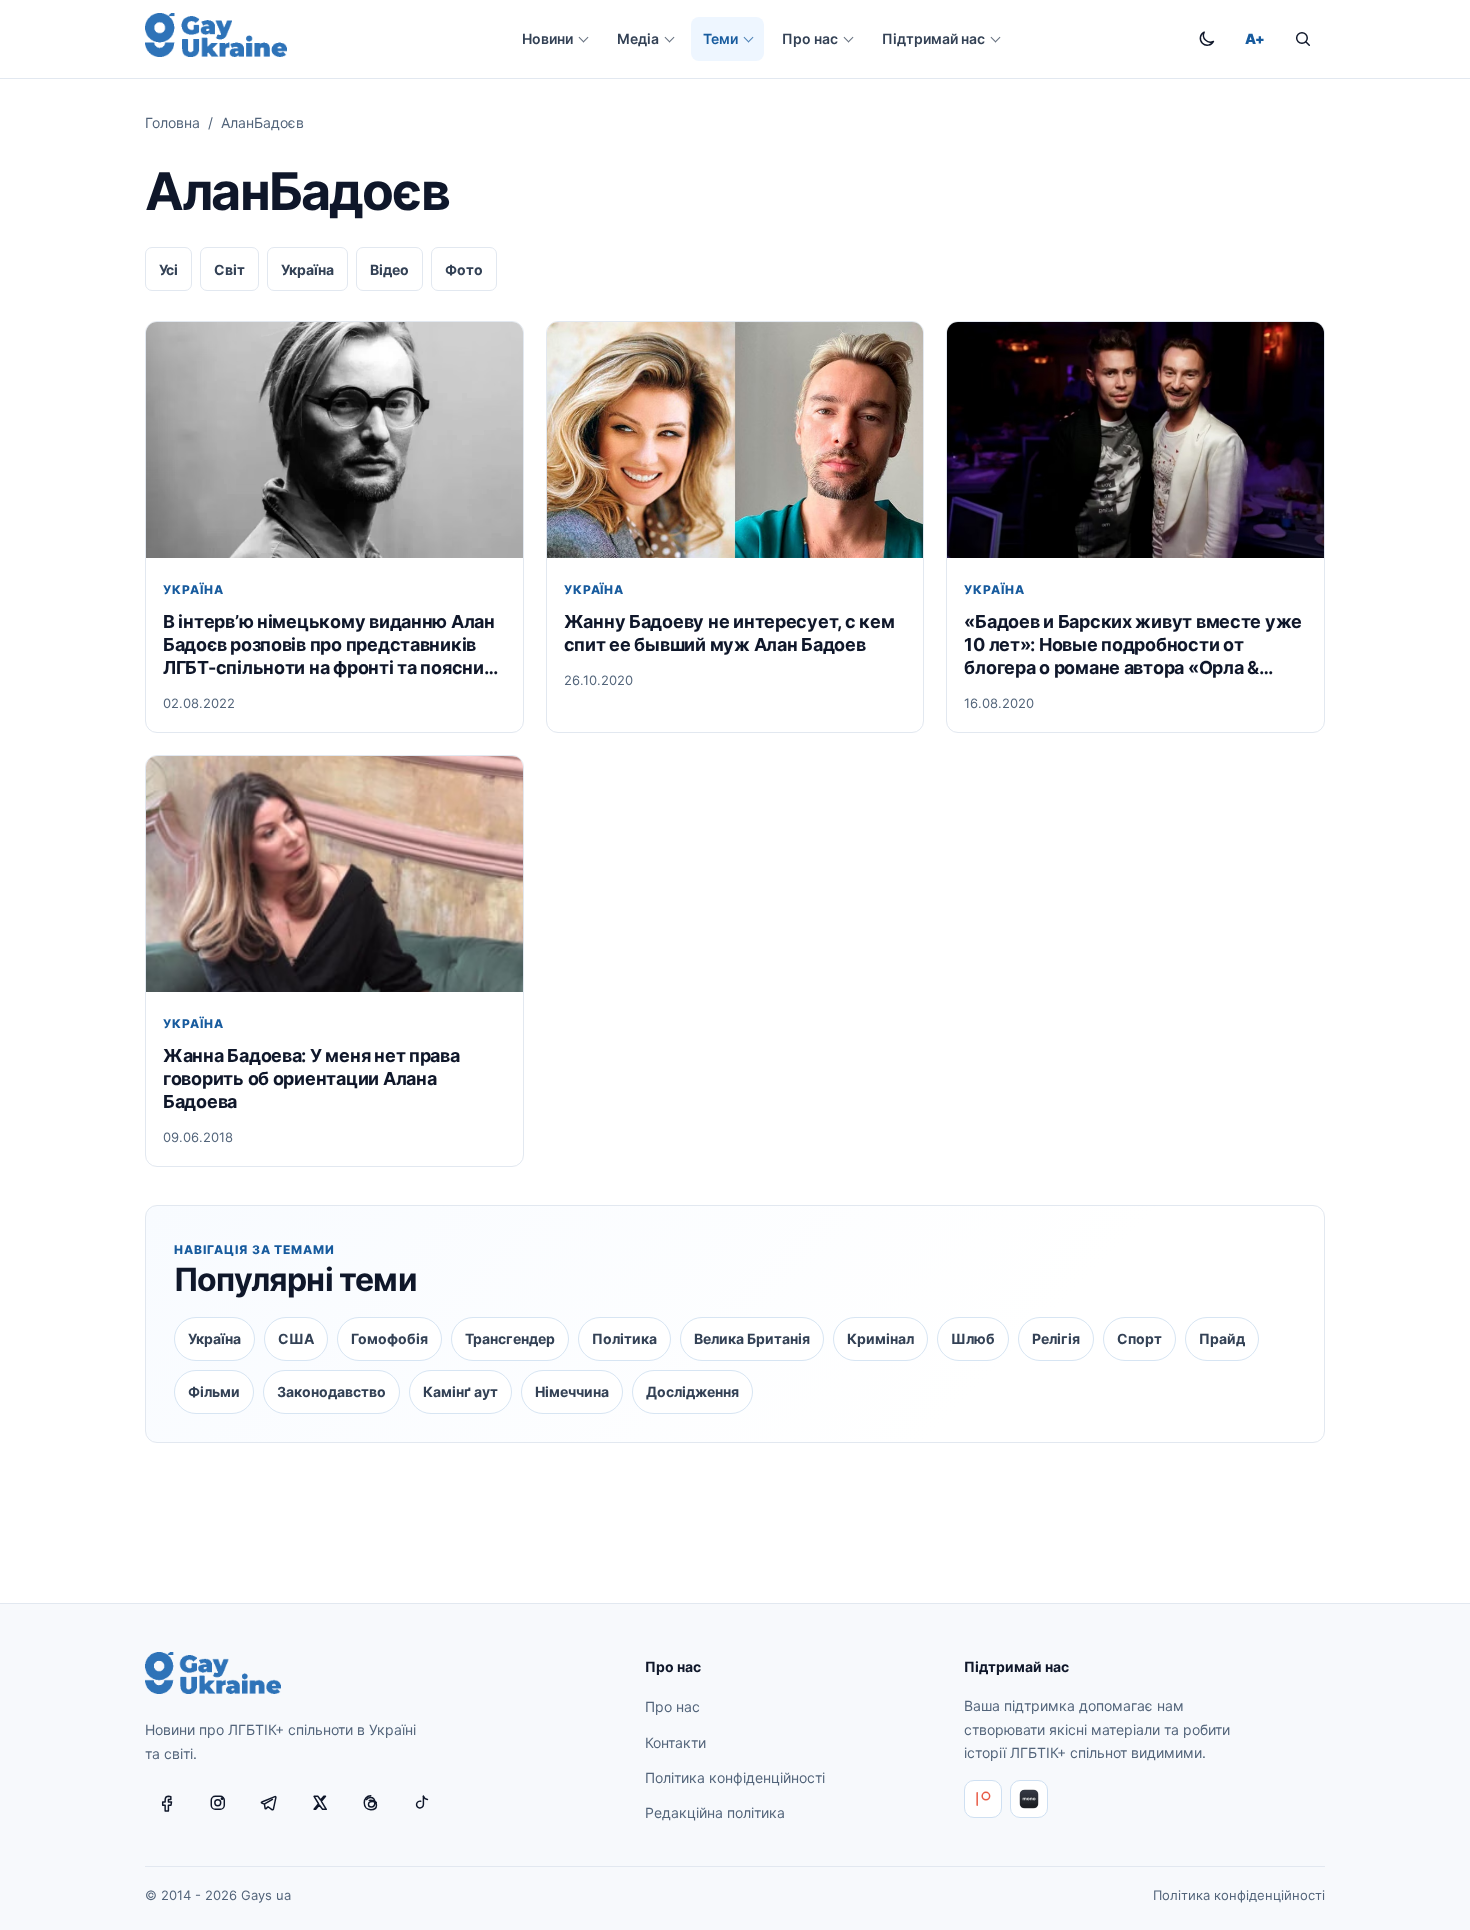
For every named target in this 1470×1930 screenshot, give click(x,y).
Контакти (675, 1742)
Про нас (810, 38)
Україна (307, 269)
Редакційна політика (715, 1812)
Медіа (638, 38)
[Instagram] (218, 1803)
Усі (168, 269)
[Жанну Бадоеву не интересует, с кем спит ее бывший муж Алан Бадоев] (735, 439)
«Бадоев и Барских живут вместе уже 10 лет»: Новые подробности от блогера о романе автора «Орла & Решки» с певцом (1133, 645)
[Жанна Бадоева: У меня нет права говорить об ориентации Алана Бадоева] (334, 873)
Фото (464, 269)
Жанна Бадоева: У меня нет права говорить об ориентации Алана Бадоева (311, 1078)
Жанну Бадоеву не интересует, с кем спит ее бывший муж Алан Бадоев (729, 633)
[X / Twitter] (320, 1803)
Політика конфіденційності (735, 1777)
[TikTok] (422, 1803)
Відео (389, 269)
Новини (547, 38)
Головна (172, 122)
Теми (720, 38)
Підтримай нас (933, 38)
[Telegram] (269, 1803)
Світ (229, 269)
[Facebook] (167, 1803)
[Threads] (371, 1803)
